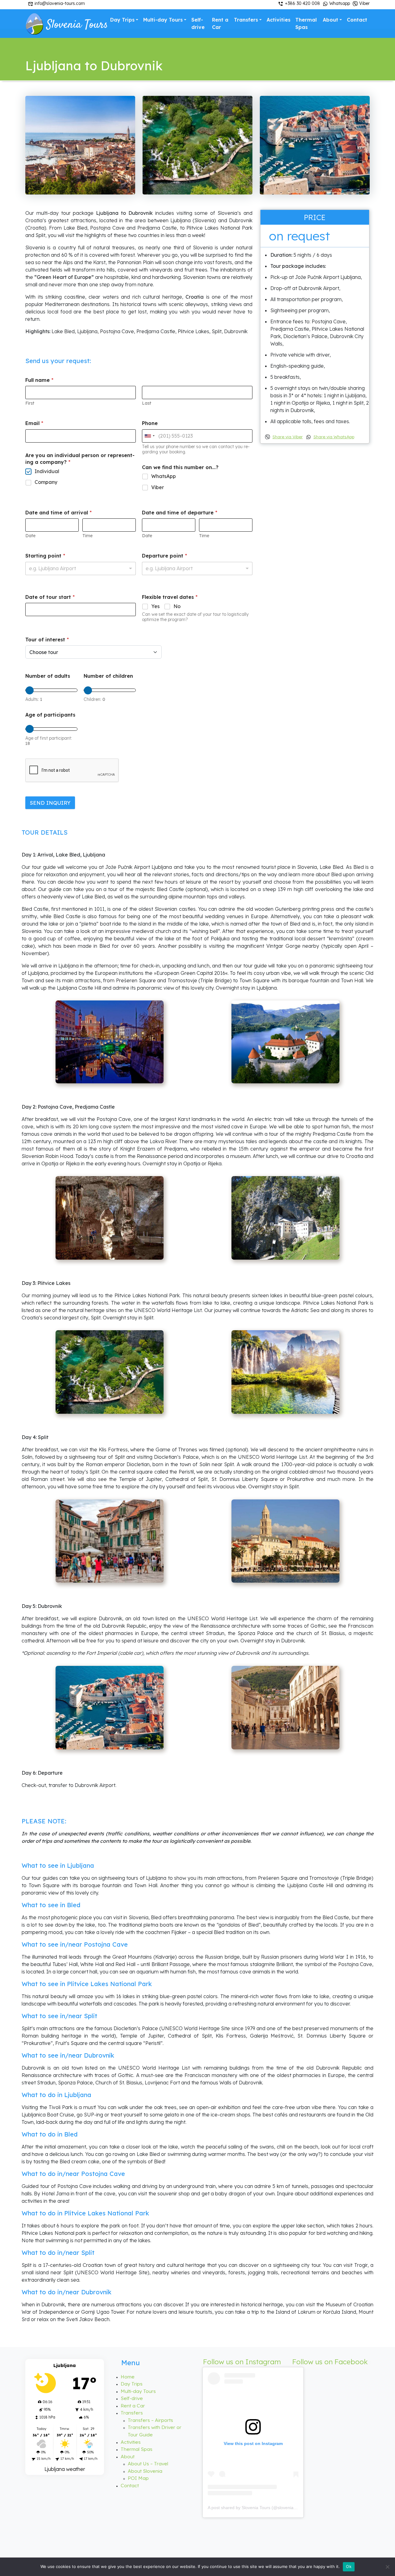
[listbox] (81, 568)
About (331, 20)
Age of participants (50, 715)
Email (34, 423)
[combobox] (149, 436)
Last (147, 403)
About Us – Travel (148, 2464)
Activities (279, 20)
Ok (349, 2566)
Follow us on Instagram (242, 2362)
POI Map (138, 2478)
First (30, 403)
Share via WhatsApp (334, 437)
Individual (47, 471)
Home (128, 2377)
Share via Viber (288, 437)
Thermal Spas (306, 23)
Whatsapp (339, 3)
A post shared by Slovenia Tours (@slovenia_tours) (258, 2508)
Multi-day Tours (163, 20)
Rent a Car (220, 23)
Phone (150, 423)
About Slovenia (145, 2471)
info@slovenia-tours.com (59, 3)
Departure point (164, 556)
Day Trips (122, 20)
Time (87, 536)
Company (46, 482)
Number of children (108, 676)
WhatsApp (164, 476)
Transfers (246, 20)
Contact (357, 20)
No (177, 606)
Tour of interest (47, 640)
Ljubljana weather (65, 2469)
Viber (364, 3)
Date (30, 536)
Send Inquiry (50, 803)
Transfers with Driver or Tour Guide (155, 2431)
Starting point (45, 556)
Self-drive (198, 23)
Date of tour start (50, 597)
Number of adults (48, 676)
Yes (155, 606)
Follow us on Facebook (330, 2362)
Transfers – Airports (150, 2420)
